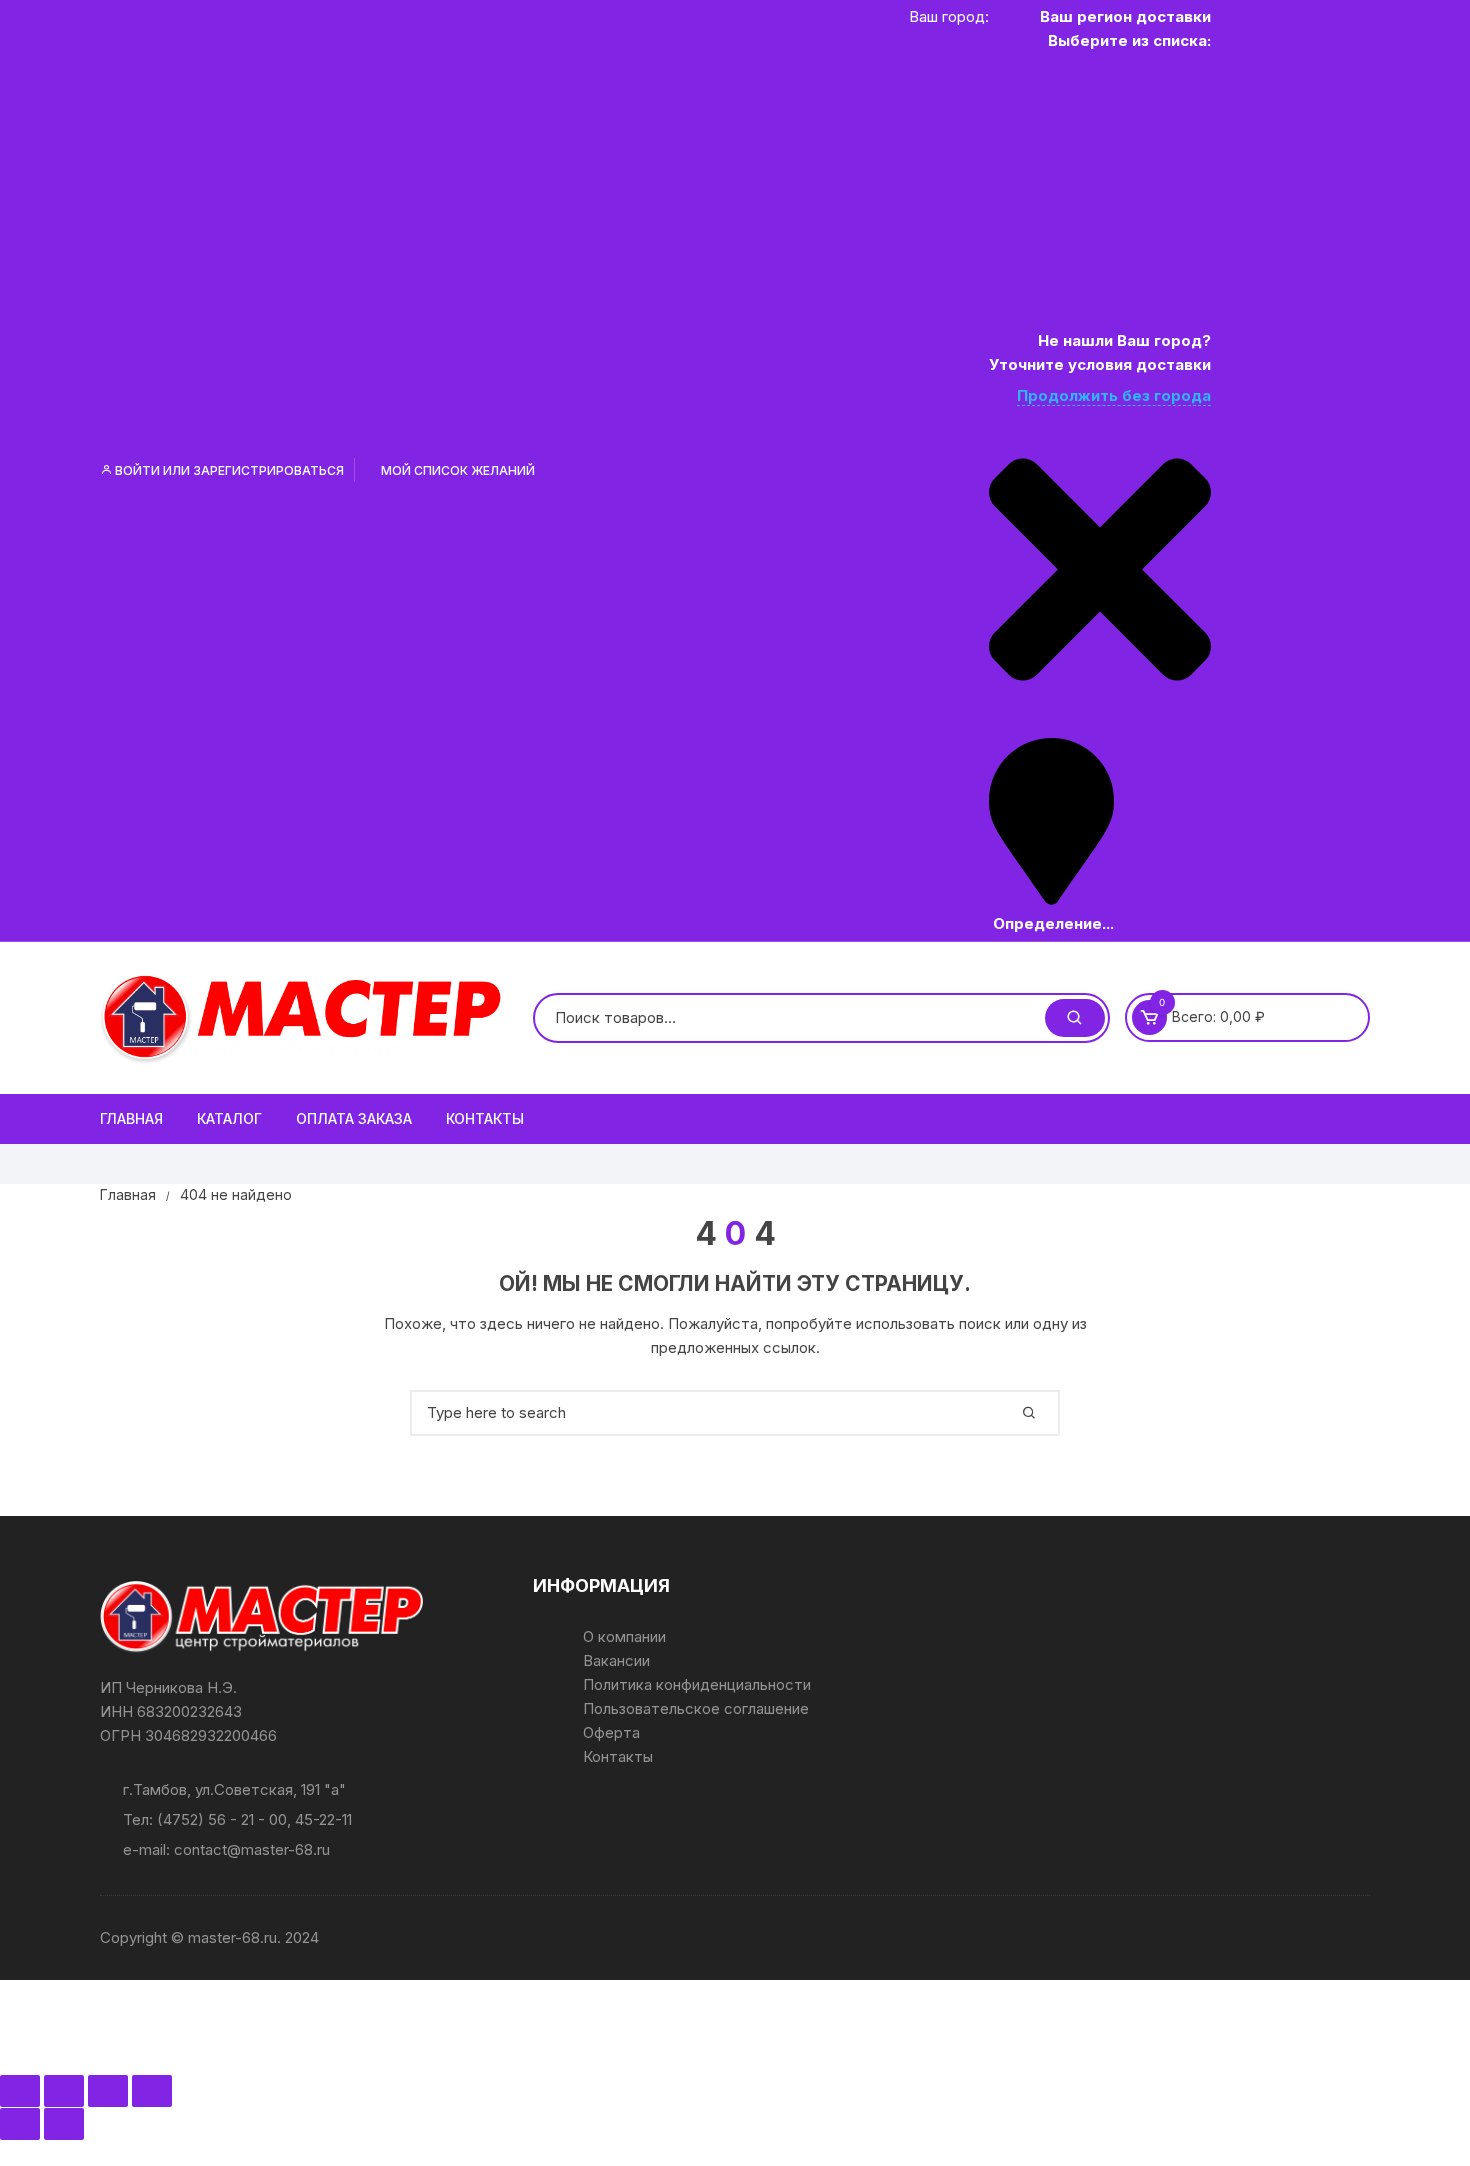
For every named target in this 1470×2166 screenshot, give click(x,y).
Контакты (485, 1118)
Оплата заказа (354, 1118)
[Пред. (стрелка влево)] (20, 2124)
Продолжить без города (1114, 395)
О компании (624, 1636)
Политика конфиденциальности (697, 1684)
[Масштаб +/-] (20, 2091)
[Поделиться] (108, 2091)
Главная (131, 1118)
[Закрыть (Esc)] (152, 2091)
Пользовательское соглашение (696, 1708)
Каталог (229, 1118)
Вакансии (616, 1660)
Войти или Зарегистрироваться (228, 470)
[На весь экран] (64, 2091)
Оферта (611, 1732)
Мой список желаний (456, 470)
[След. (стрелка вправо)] (64, 2124)
